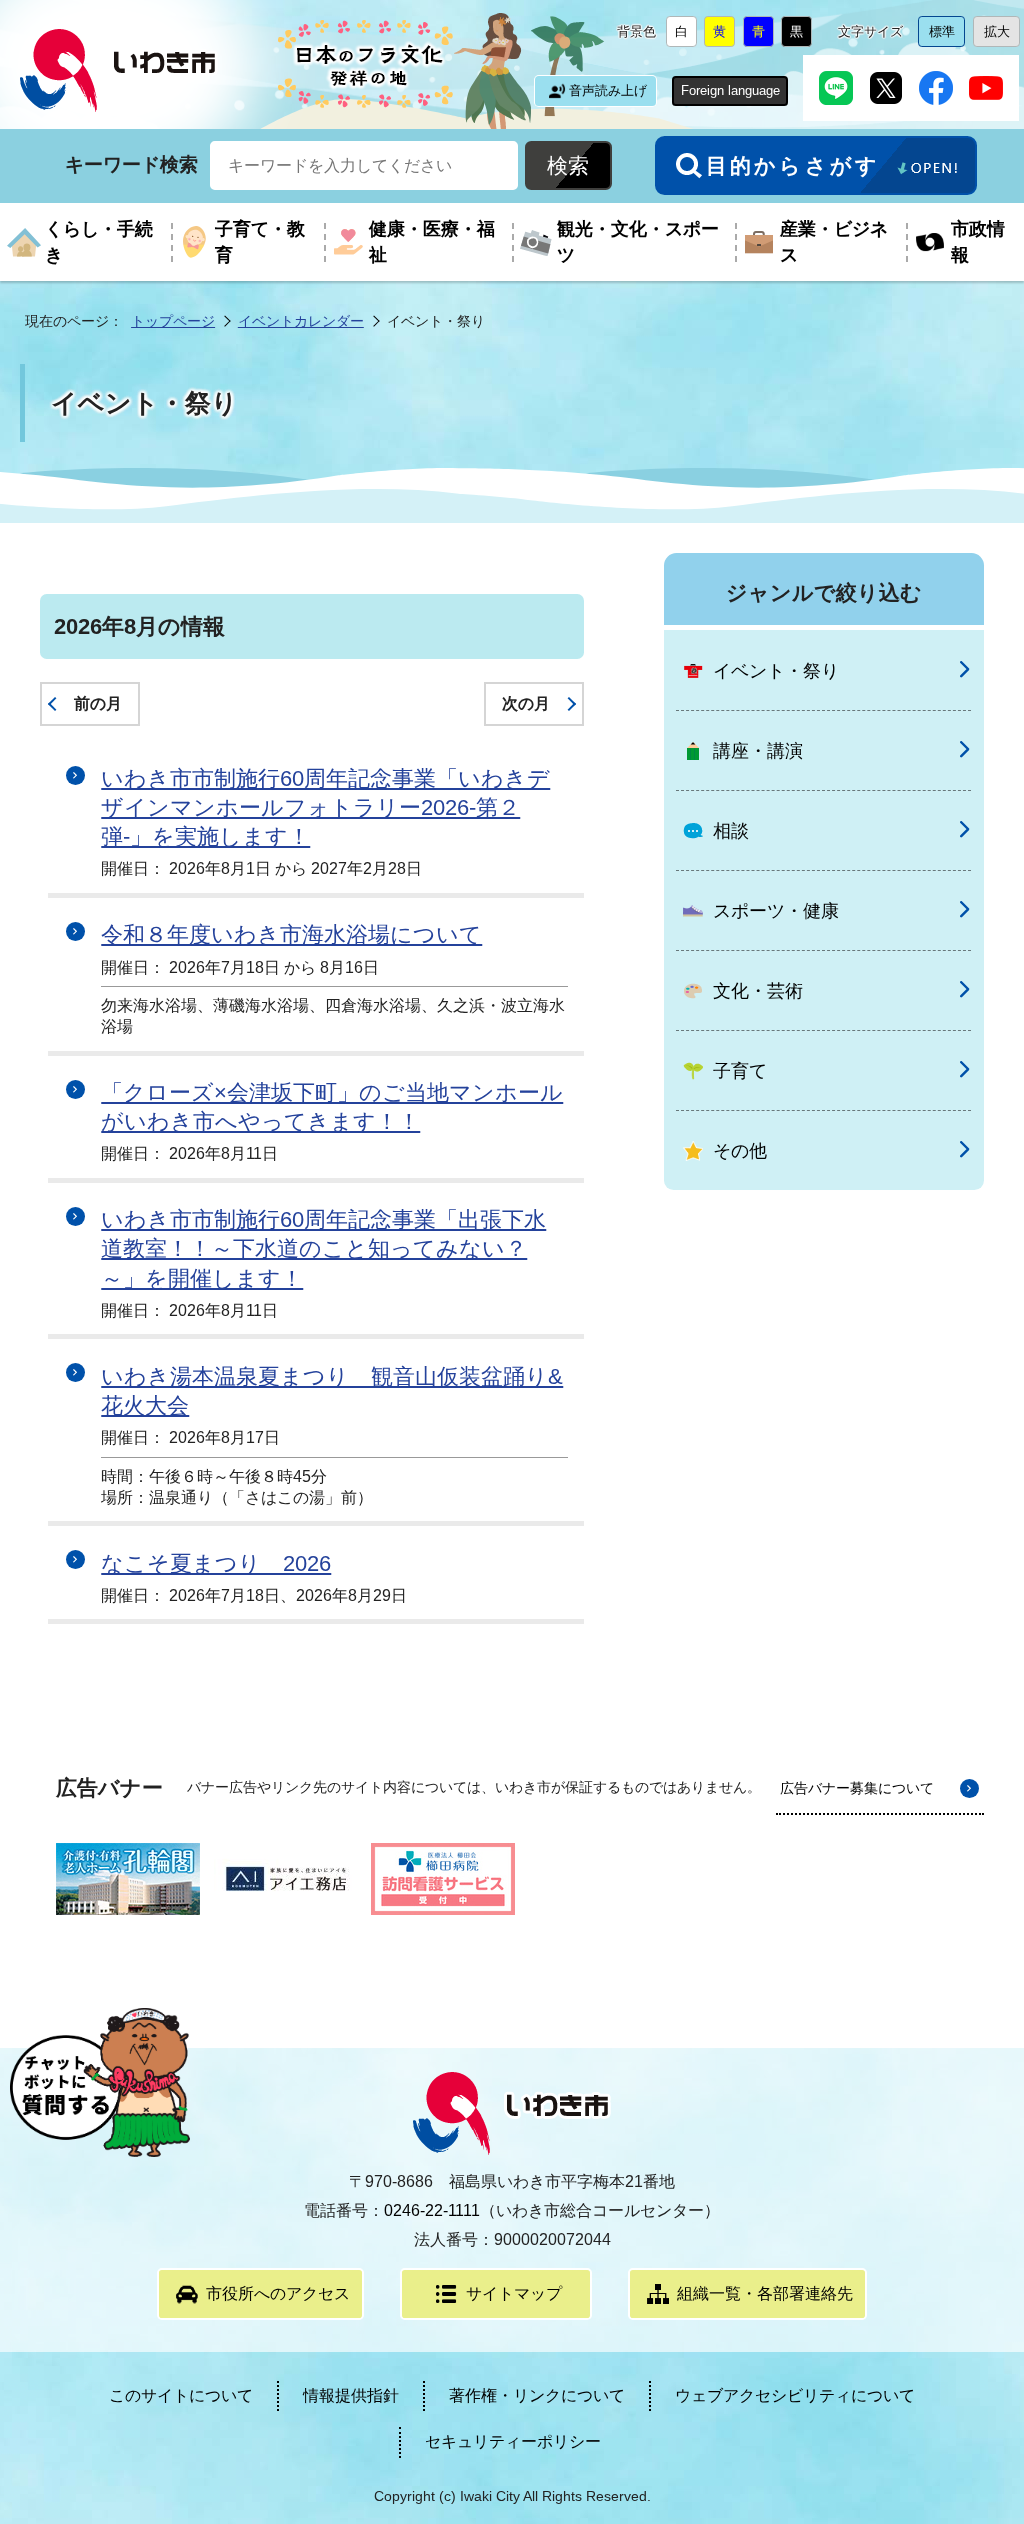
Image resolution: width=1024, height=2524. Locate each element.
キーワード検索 (131, 164)
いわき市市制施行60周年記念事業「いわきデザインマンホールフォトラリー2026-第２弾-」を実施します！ (325, 807)
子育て (740, 1071)
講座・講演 (758, 751)
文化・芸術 (758, 991)
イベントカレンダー (301, 321)
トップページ (173, 321)
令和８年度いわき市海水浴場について (291, 934)
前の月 (98, 703)
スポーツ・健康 (776, 911)
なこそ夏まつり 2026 (216, 1563)
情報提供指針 (351, 2395)
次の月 (526, 703)
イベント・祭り (776, 671)
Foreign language (730, 90)
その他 (740, 1151)
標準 (947, 35)
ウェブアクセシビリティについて (795, 2395)
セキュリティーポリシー (513, 2441)
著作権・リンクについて (537, 2395)
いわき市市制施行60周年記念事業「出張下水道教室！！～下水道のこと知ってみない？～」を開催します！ (323, 1248)
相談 (731, 831)
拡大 (1002, 35)
